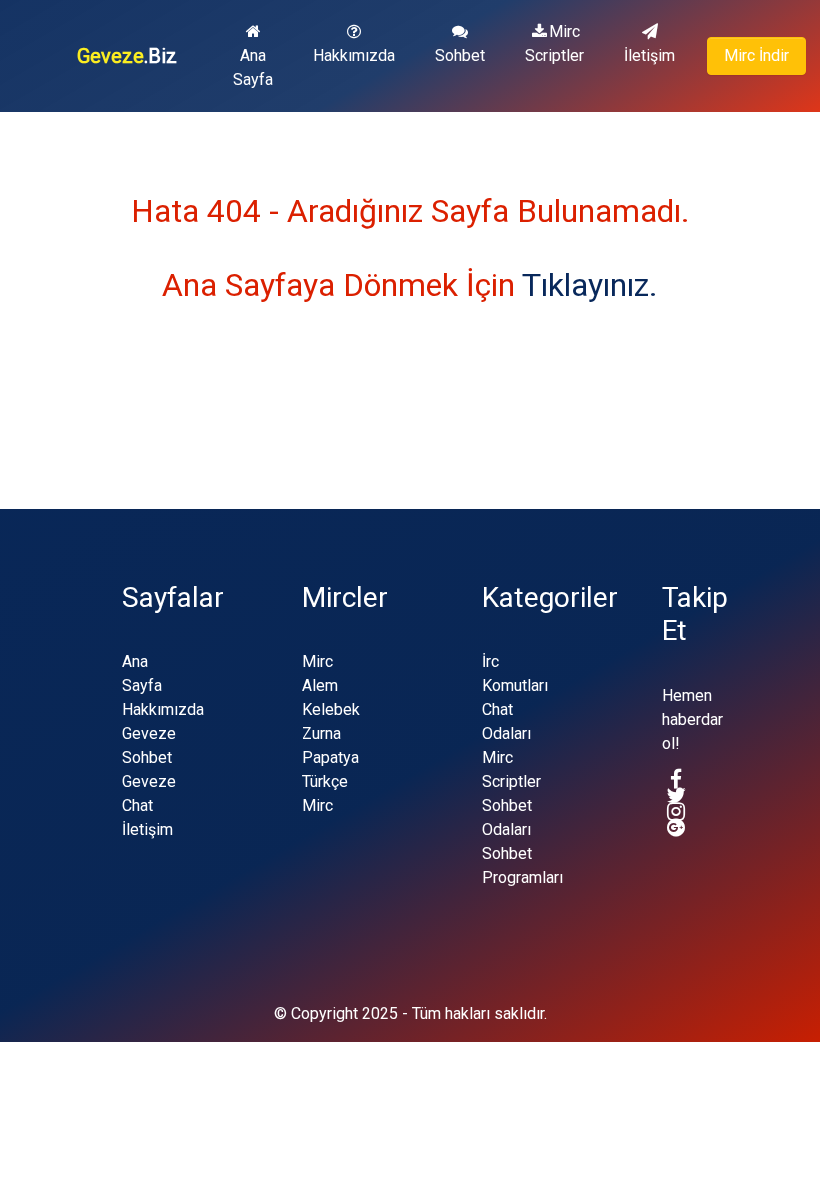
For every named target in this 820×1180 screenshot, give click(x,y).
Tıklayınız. (590, 285)
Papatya (330, 757)
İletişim (649, 55)
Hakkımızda (354, 55)
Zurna (321, 733)
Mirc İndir (756, 55)
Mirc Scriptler (554, 43)
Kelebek (331, 709)
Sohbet (460, 55)
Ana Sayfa (253, 67)
